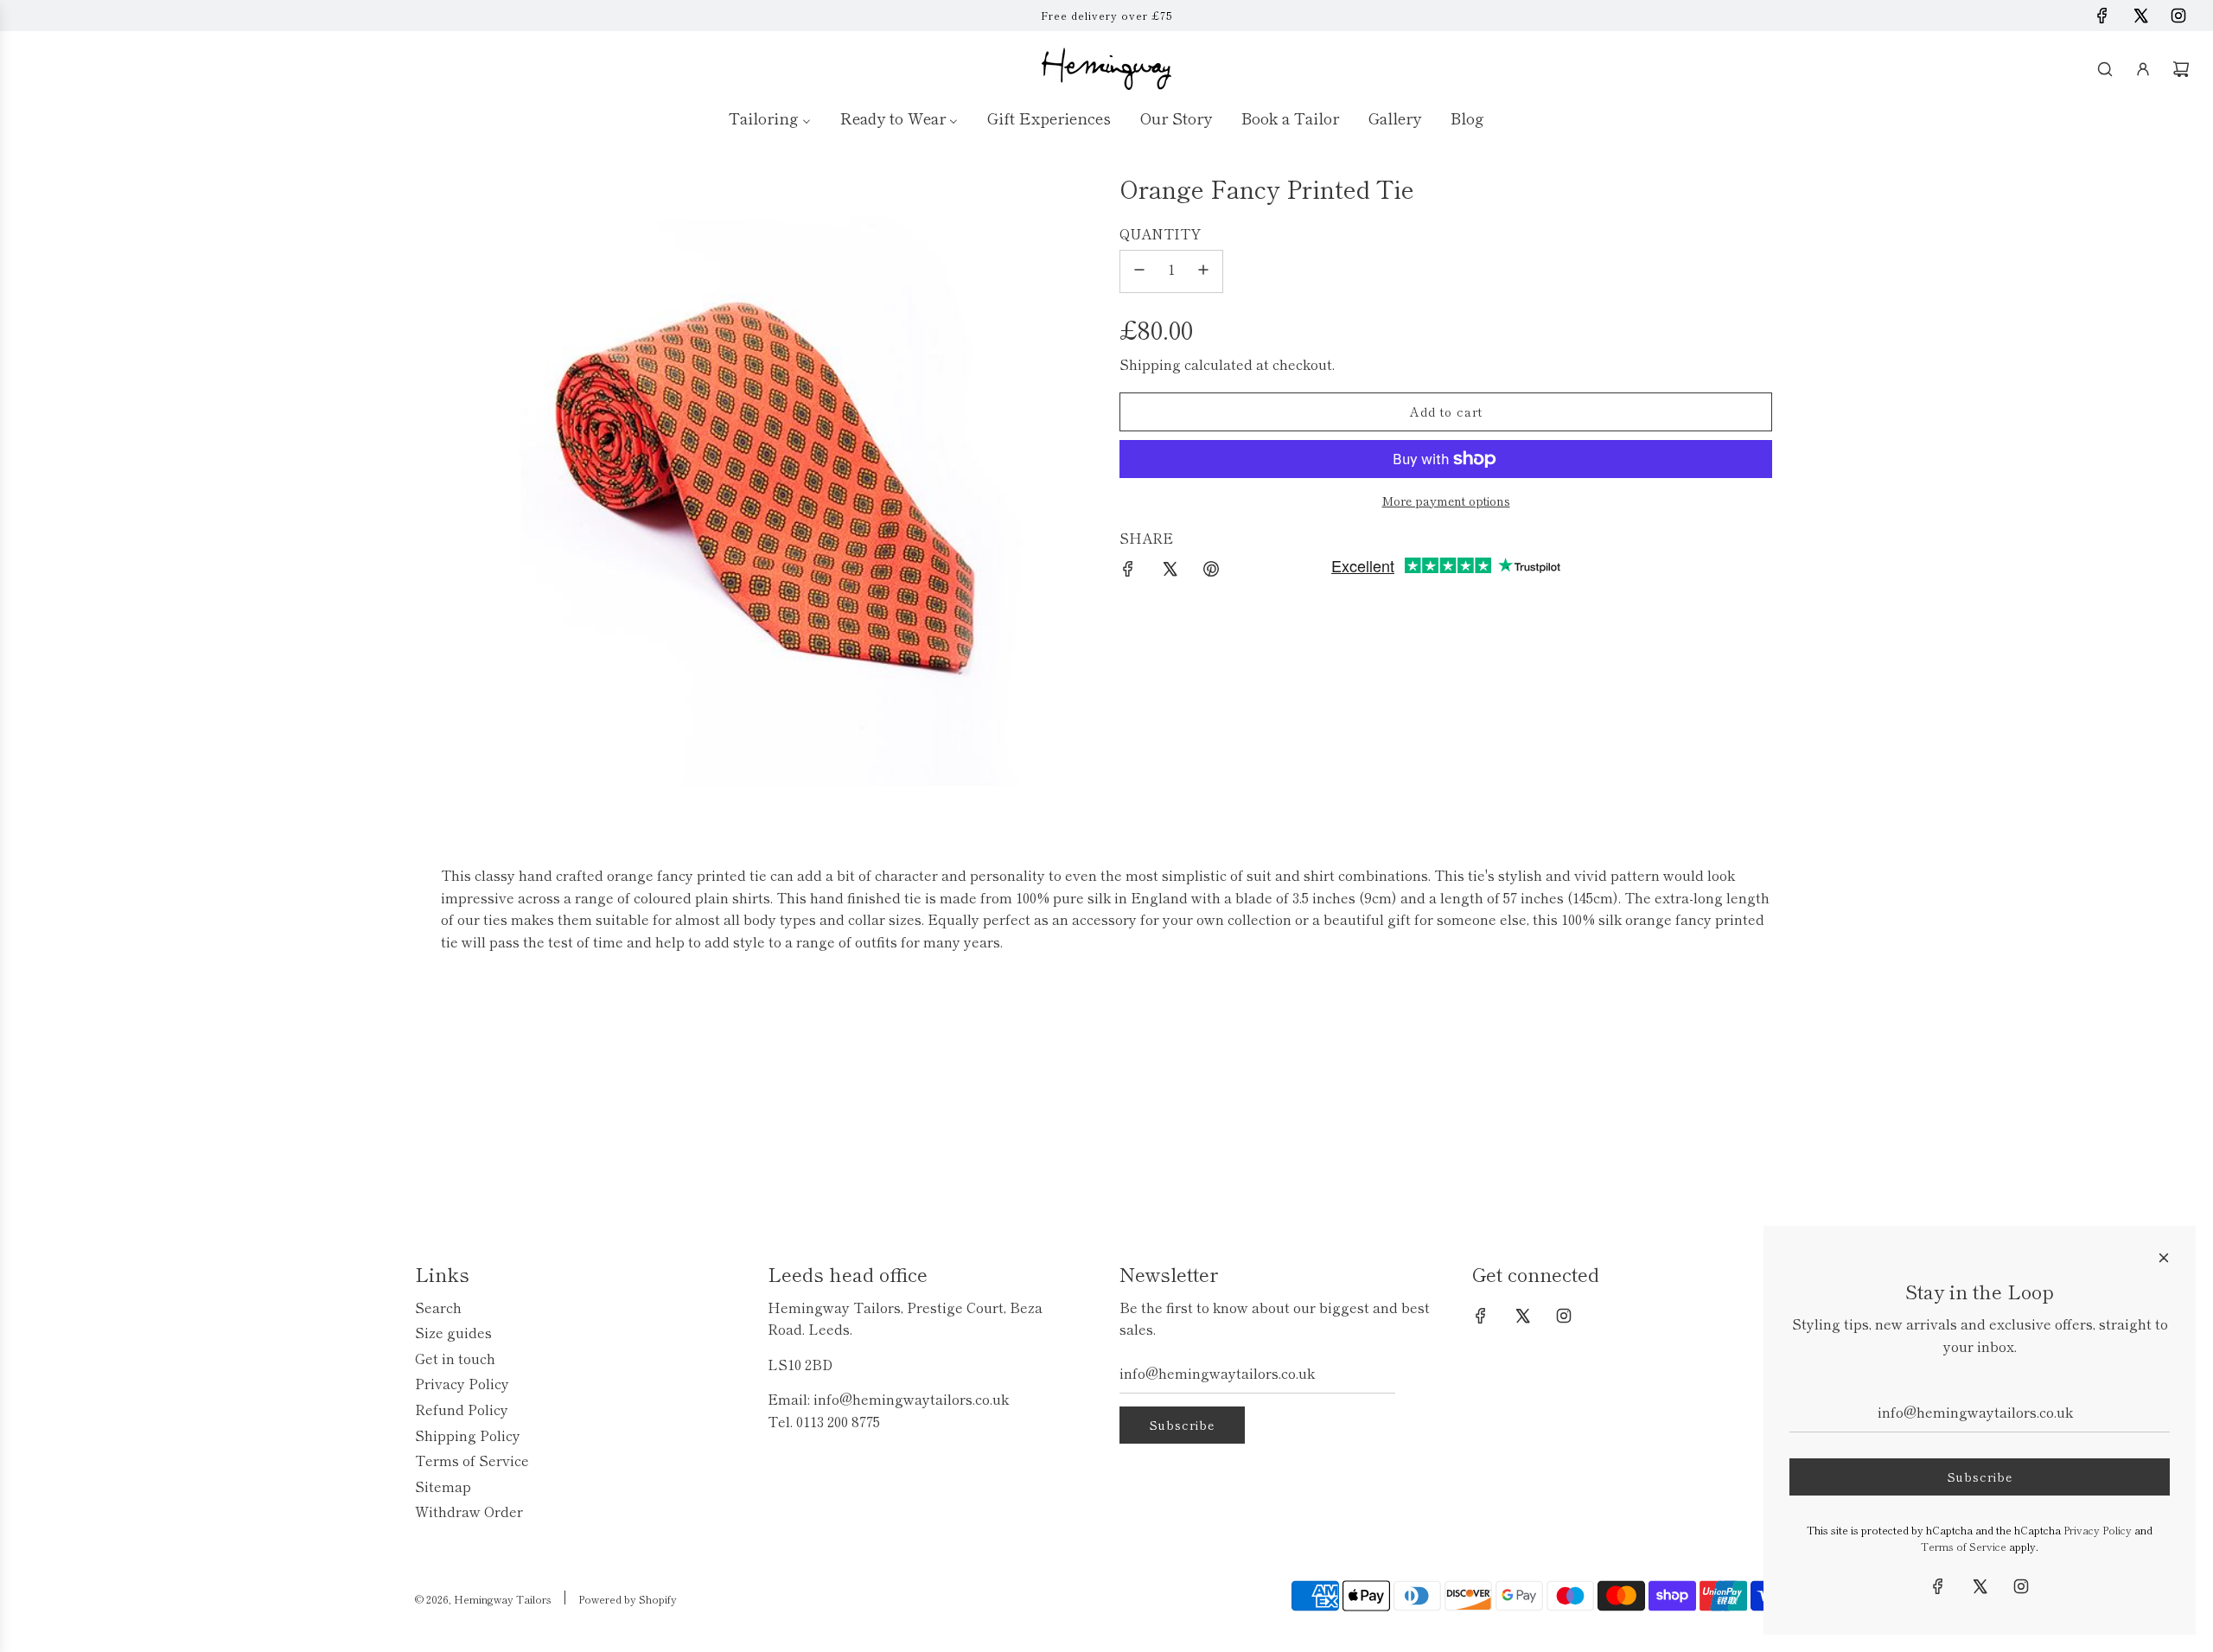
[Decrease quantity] (1139, 271)
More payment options (1446, 501)
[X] (2140, 16)
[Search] (2105, 69)
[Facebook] (2102, 16)
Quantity (1160, 233)
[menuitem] (770, 117)
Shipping (1150, 364)
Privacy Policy (2098, 1530)
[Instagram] (2178, 16)
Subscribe (1182, 1425)
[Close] (2164, 1258)
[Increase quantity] (1203, 271)
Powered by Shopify (628, 1599)
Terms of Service (1964, 1546)
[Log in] (2143, 69)
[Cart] (2181, 69)
